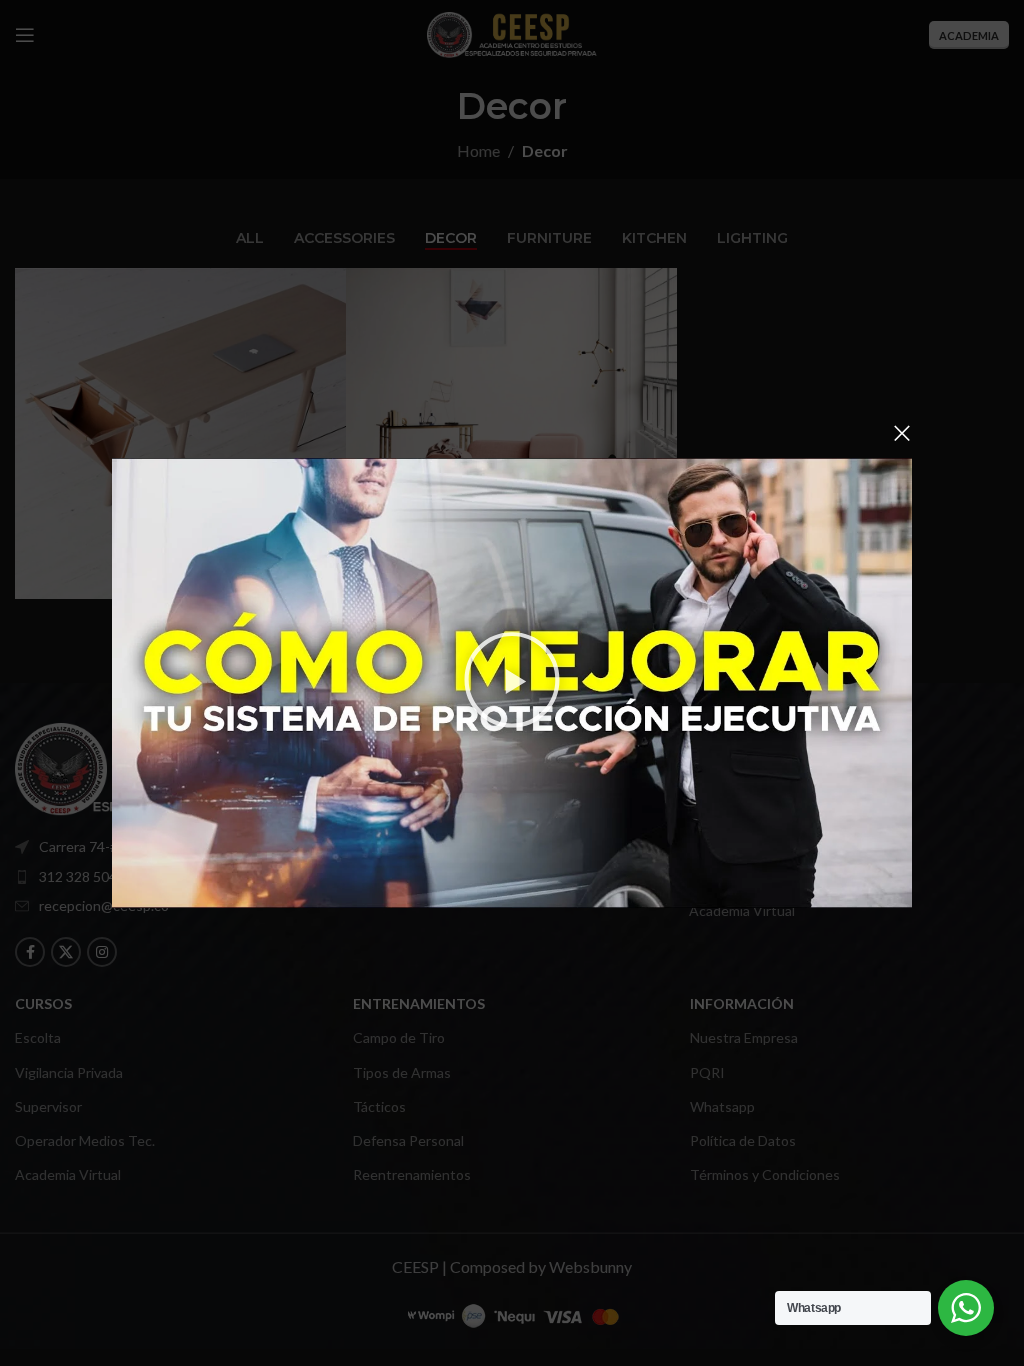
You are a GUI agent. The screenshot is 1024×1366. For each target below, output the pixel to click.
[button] (512, 683)
